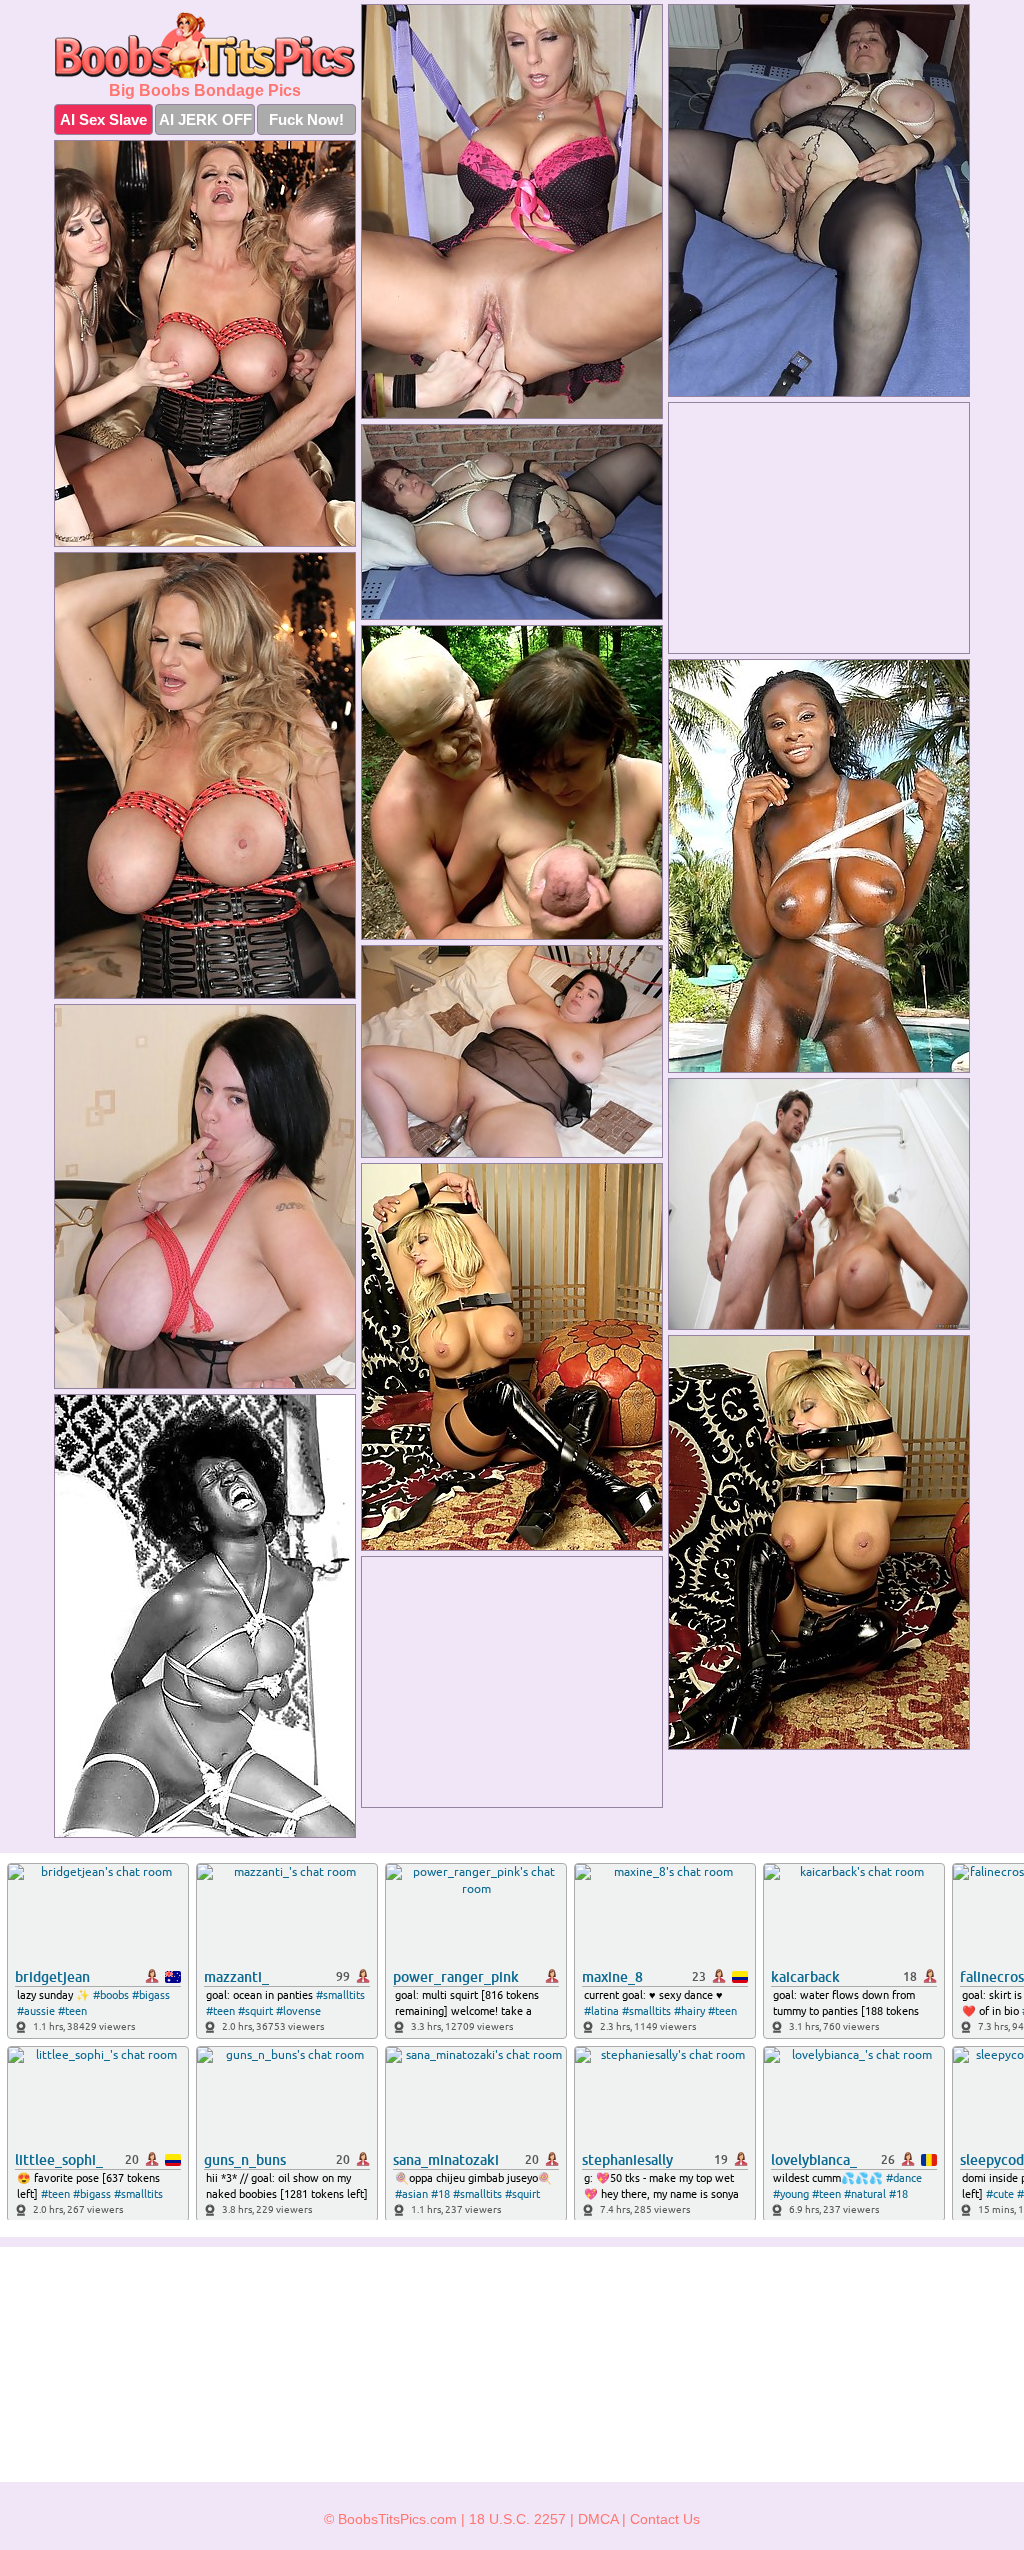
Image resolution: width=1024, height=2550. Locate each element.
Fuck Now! (306, 119)
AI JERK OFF (205, 119)
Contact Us (665, 2519)
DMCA (598, 2519)
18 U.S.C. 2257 (517, 2519)
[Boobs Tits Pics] (205, 45)
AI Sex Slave (103, 119)
